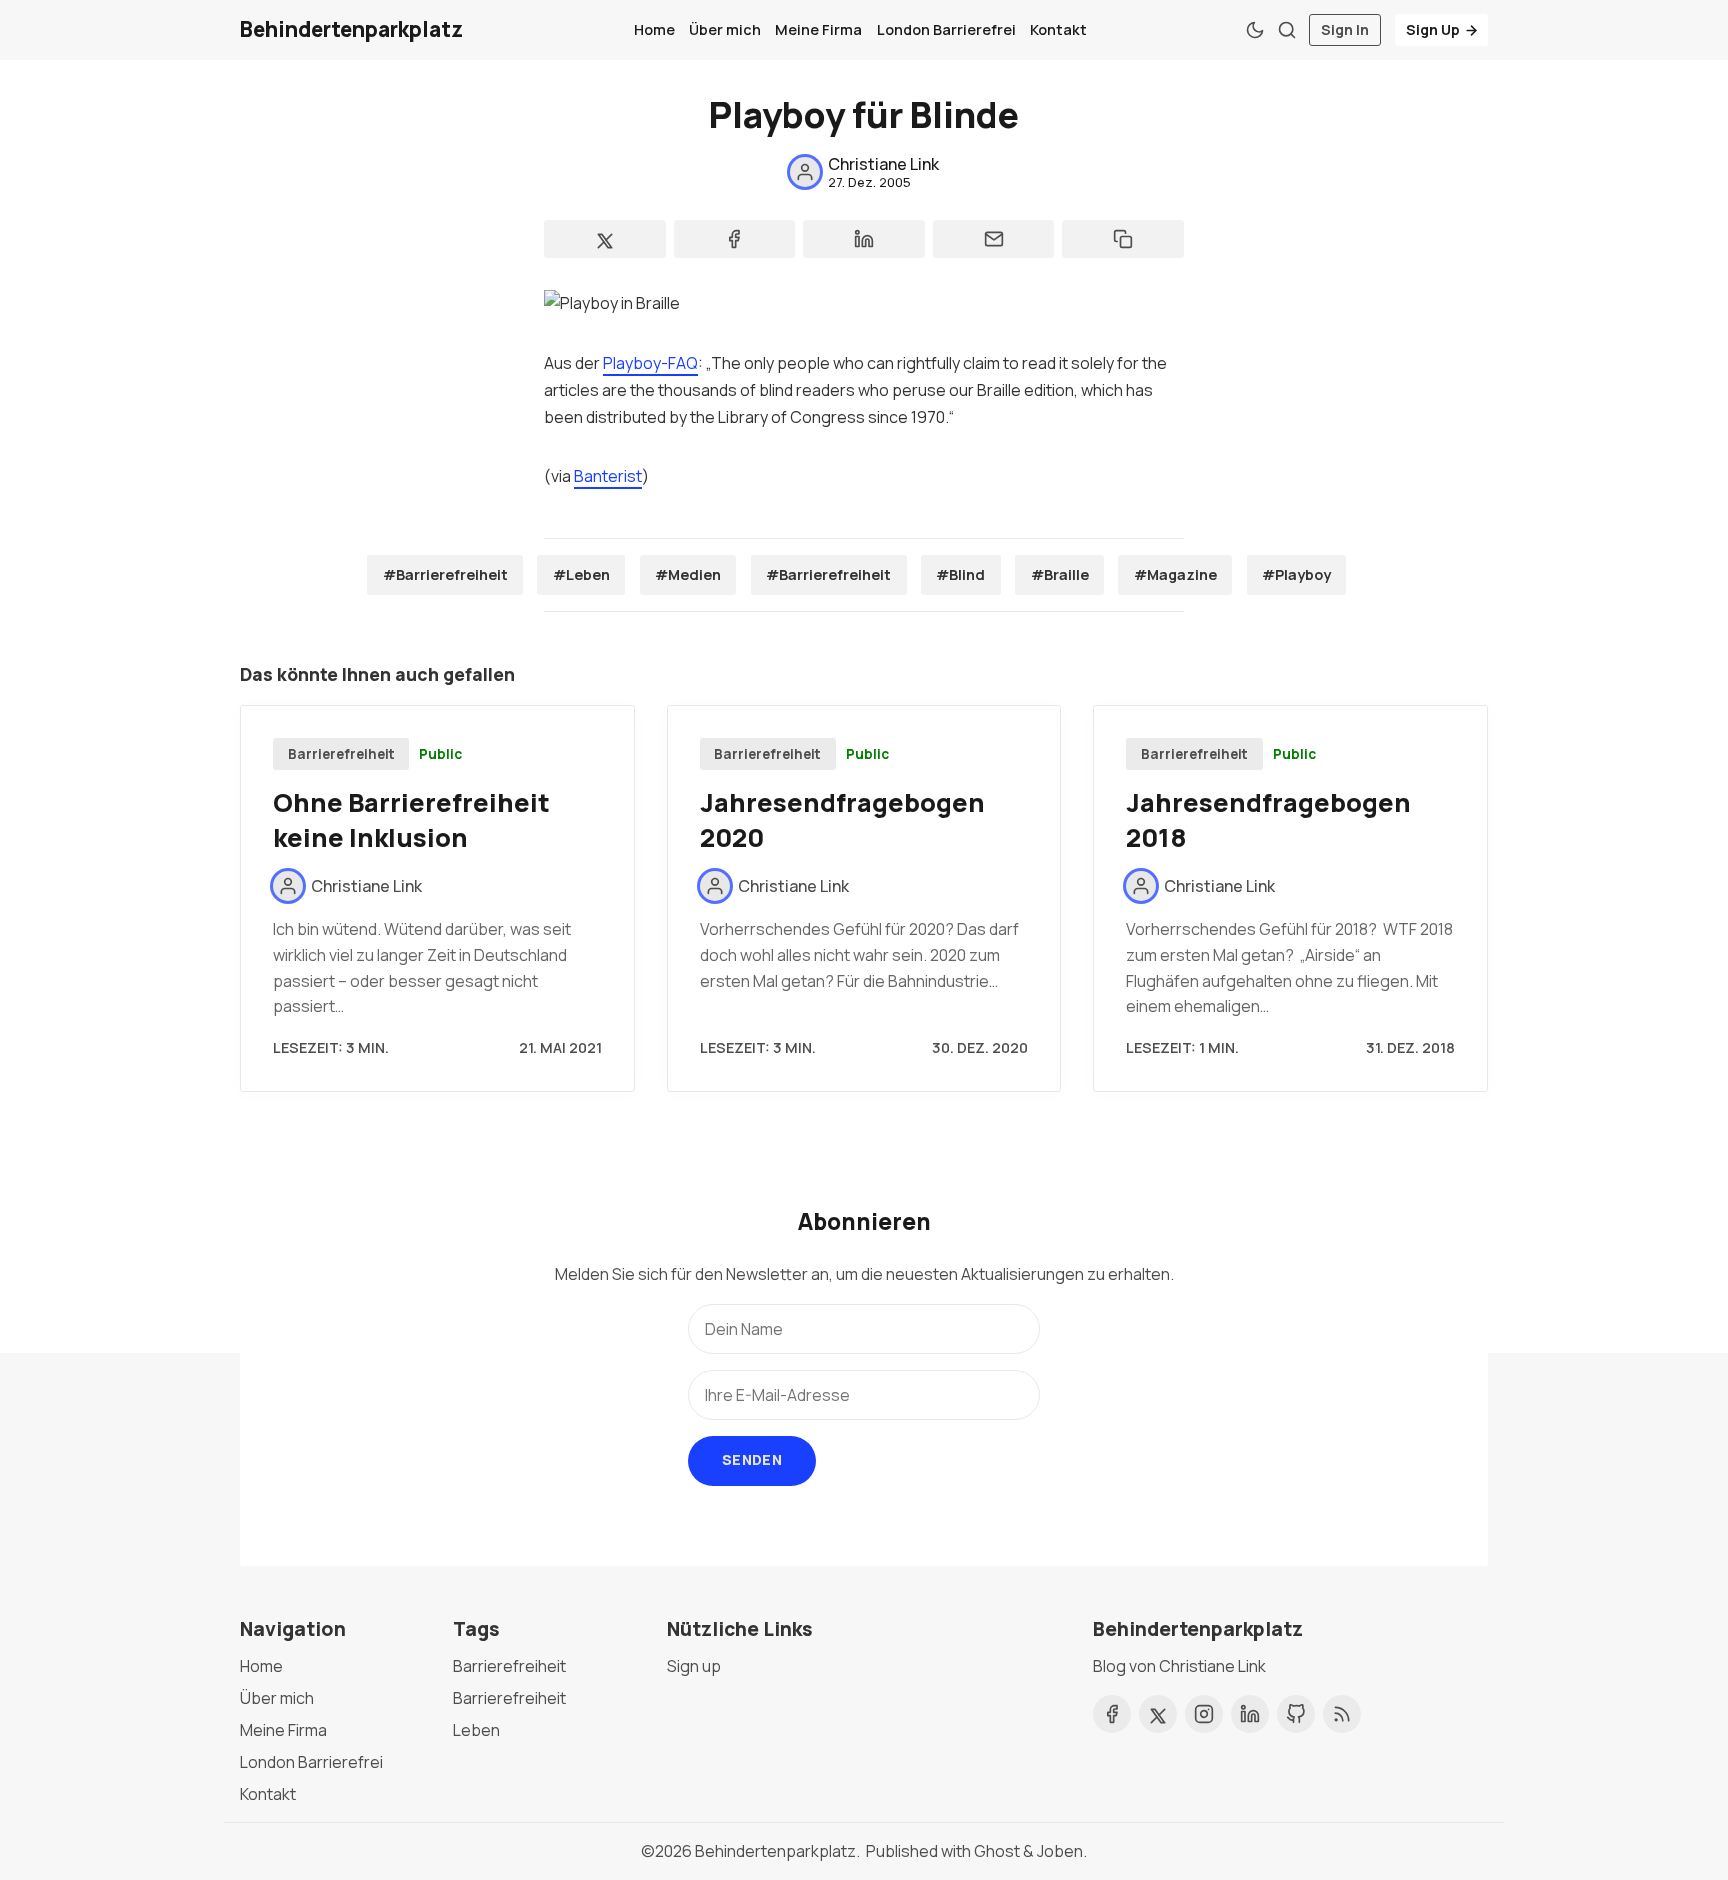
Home (654, 29)
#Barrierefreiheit (445, 574)
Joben (1060, 1851)
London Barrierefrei (946, 29)
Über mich (725, 29)
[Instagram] (1204, 1714)
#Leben (581, 574)
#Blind (960, 574)
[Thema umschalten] (1255, 30)
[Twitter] (1158, 1714)
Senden (752, 1459)
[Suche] (1287, 30)
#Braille (1060, 574)
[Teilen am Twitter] (605, 239)
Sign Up (1433, 29)
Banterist (608, 476)
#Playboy (1296, 574)
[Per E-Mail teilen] (994, 239)
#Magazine (1175, 574)
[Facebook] (1112, 1714)
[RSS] (1342, 1714)
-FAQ (650, 363)
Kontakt (1058, 29)
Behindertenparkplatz (775, 1851)
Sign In (1345, 29)
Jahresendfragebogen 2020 (842, 820)
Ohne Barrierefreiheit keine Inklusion (411, 820)
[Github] (1296, 1714)
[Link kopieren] (1123, 239)
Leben (476, 1730)
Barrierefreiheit (341, 754)
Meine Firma (818, 29)
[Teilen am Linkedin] (864, 239)
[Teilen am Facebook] (735, 239)
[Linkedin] (1250, 1714)
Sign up (694, 1666)
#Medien (688, 574)
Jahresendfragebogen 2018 (1268, 820)
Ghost (997, 1851)
